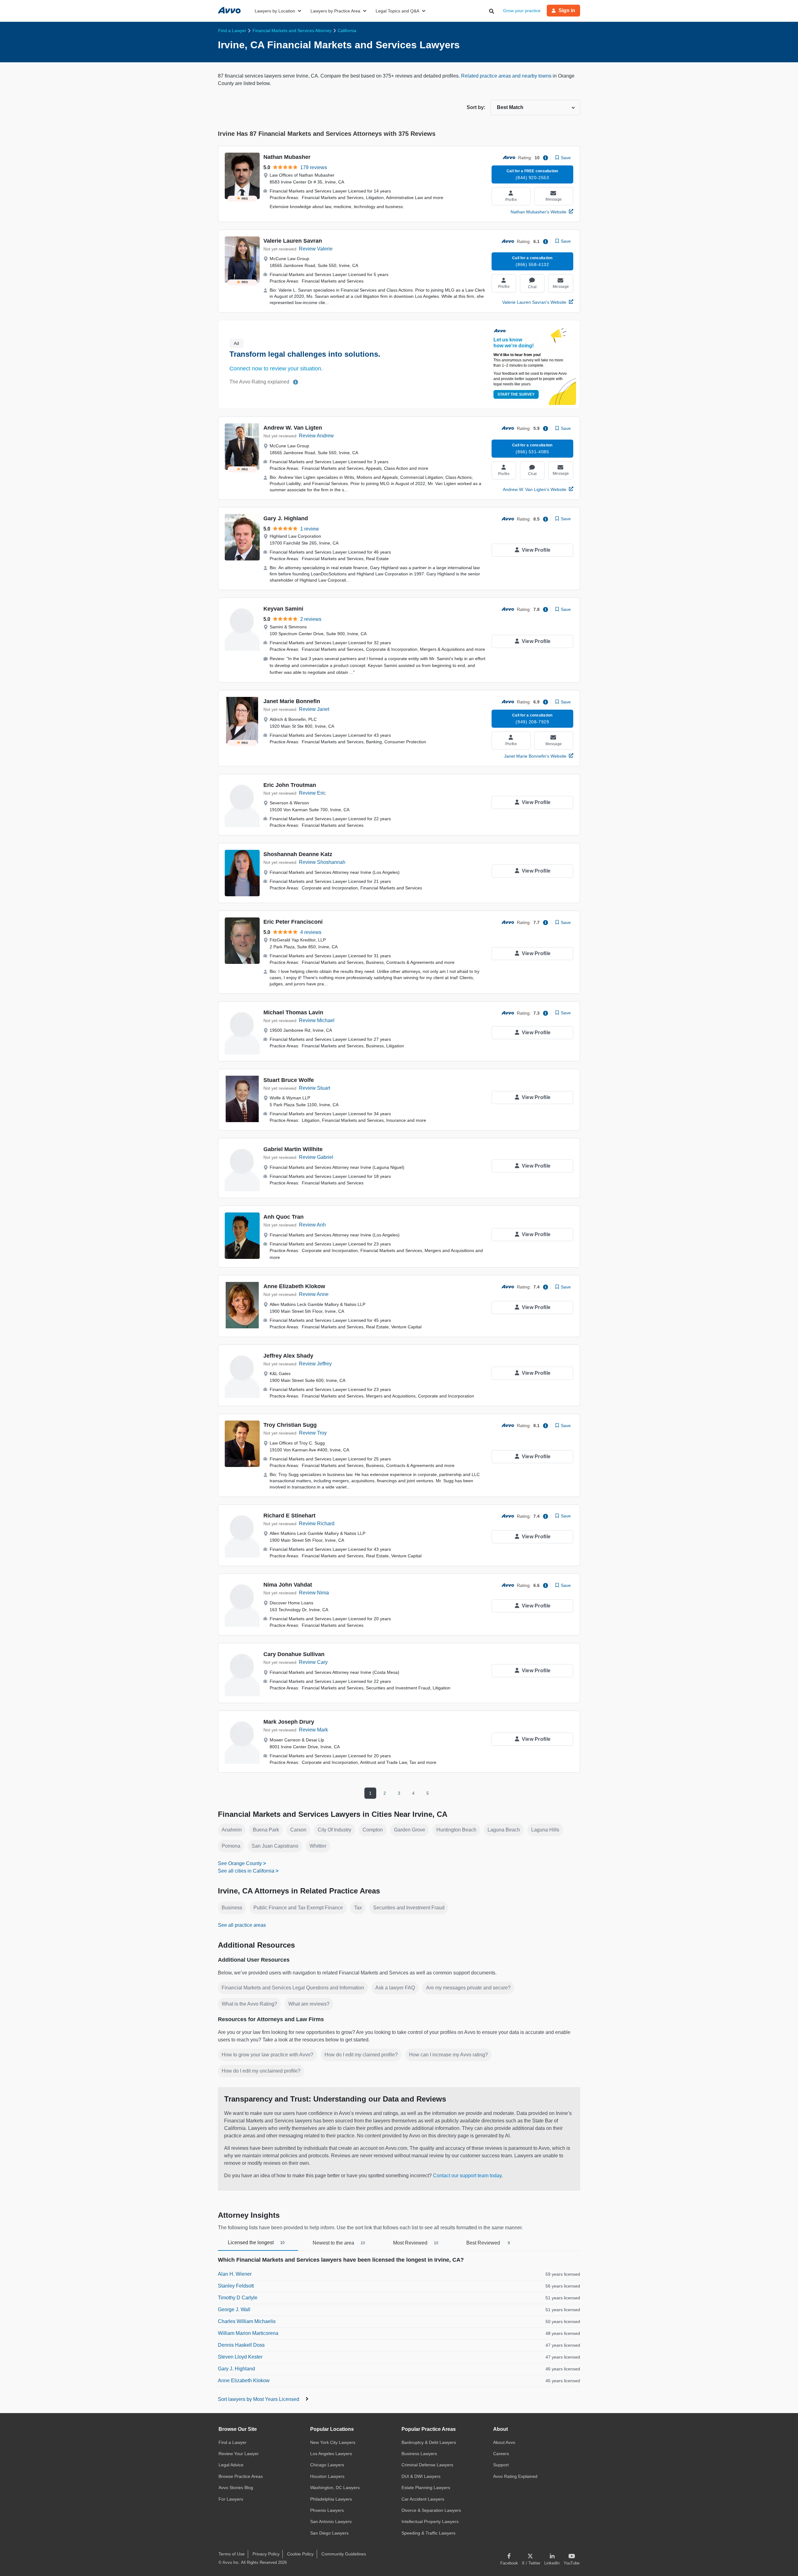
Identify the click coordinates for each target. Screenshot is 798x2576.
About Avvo (504, 2442)
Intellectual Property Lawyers (430, 2521)
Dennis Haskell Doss (241, 2345)
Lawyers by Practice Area (335, 11)
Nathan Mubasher (287, 157)
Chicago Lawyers (327, 2465)
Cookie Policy (300, 2554)
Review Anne (314, 1294)
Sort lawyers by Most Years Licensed (259, 2399)
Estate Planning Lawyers (426, 2488)
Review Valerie (316, 249)
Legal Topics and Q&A (397, 11)
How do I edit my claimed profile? (361, 2055)
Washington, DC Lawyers (335, 2488)
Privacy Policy (266, 2554)
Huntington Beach (456, 1830)
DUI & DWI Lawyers (421, 2476)
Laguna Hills (545, 1830)
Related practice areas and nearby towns (507, 76)
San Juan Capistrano (275, 1846)
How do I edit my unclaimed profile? (261, 2071)
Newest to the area (339, 2243)
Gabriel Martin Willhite (293, 1149)
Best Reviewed (488, 2243)
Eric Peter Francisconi (293, 922)
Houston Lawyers (327, 2476)
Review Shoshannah (322, 862)
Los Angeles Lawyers (331, 2454)
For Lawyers (231, 2499)
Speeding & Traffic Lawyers (428, 2533)
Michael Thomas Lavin (293, 1012)
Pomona (231, 1846)
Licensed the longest (256, 2243)
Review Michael (317, 1020)
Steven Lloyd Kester (240, 2357)
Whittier (318, 1846)
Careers (501, 2454)
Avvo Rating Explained (515, 2476)
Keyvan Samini (283, 609)
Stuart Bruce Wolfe (289, 1080)
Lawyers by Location (275, 11)
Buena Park (266, 1830)
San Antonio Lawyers (331, 2521)
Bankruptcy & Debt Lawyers (429, 2442)
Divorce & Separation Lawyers (431, 2510)
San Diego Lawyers (329, 2533)
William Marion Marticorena (248, 2333)
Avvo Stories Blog (236, 2488)
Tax (358, 1908)
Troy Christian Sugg (290, 1425)
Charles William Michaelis (247, 2321)
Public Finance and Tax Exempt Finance (298, 1908)
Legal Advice (231, 2465)
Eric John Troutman (290, 785)
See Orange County (240, 1863)
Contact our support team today (467, 2176)
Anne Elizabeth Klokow (294, 1286)
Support (501, 2465)
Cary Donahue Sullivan (294, 1654)
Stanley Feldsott (236, 2286)
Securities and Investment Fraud (409, 1908)
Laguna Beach (504, 1830)
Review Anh (312, 1225)
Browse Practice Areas (241, 2476)
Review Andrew (316, 436)
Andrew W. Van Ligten (293, 428)
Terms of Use (232, 2554)
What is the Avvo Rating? (249, 2004)
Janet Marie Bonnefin (292, 701)
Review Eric (312, 793)
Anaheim (232, 1830)
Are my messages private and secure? (468, 1988)
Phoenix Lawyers (327, 2510)
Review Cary (313, 1662)
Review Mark (313, 1730)
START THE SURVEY (516, 394)
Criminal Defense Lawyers (427, 2465)
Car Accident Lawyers (423, 2499)
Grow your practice (522, 11)
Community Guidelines (344, 2554)
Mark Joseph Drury (289, 1722)
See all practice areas (242, 1925)
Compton (373, 1830)
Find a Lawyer (233, 2442)
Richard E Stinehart (289, 1516)
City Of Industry (334, 1830)
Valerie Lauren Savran (293, 241)
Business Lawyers (419, 2454)
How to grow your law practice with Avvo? (267, 2055)
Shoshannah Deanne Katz (298, 854)
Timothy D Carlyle (238, 2298)
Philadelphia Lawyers (331, 2499)
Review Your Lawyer (239, 2454)
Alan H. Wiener (235, 2274)
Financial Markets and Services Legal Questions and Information (293, 1988)
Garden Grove (410, 1830)
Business (232, 1908)
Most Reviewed (416, 2243)
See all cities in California (246, 1871)
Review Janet (314, 709)
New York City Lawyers (333, 2442)
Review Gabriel (316, 1157)
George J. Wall (234, 2309)
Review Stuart (315, 1088)
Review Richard (317, 1524)
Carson (298, 1830)
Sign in (567, 10)
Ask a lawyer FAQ (395, 1988)
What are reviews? (309, 2004)
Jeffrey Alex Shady (288, 1356)
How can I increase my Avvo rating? (448, 2055)
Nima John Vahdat (288, 1585)
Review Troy (313, 1433)
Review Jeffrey (315, 1364)
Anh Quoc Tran (284, 1217)
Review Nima (314, 1593)
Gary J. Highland (286, 518)
